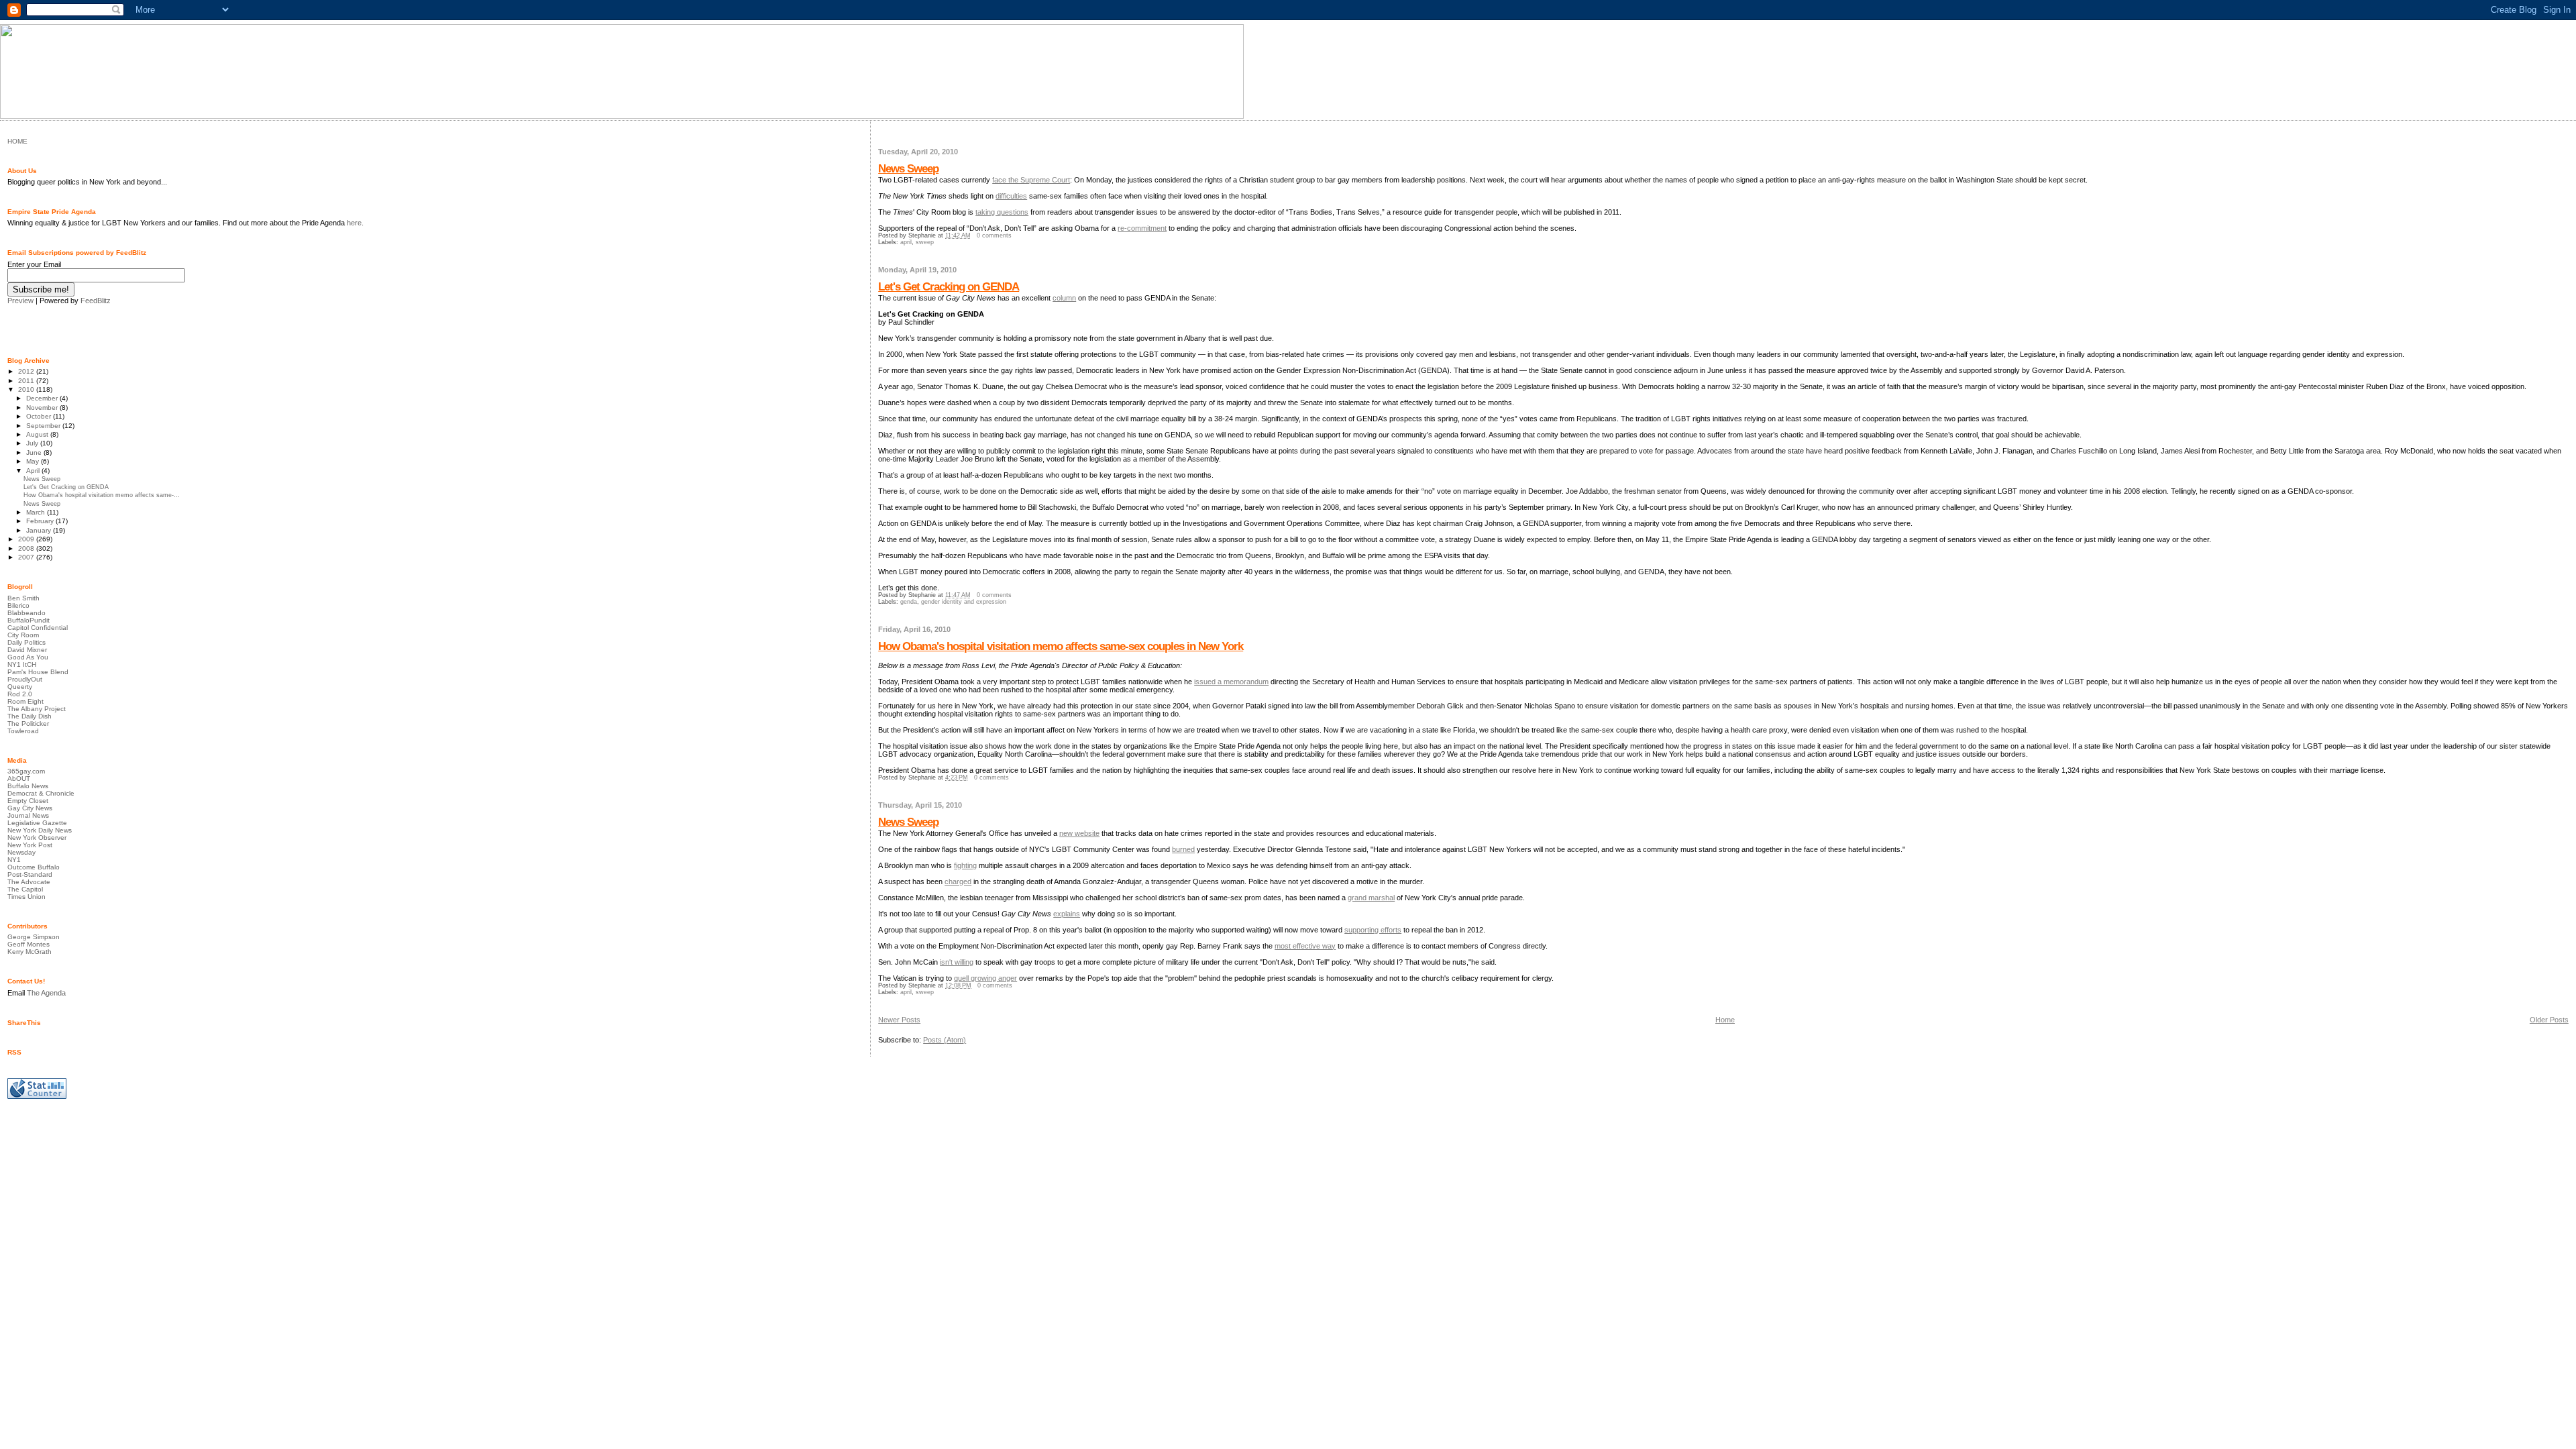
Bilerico (18, 605)
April (34, 471)
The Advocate (29, 882)
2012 (27, 371)
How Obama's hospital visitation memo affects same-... (102, 495)
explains (1067, 914)
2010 (27, 389)
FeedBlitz (96, 301)
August (38, 434)
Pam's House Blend (38, 672)
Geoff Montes (29, 944)
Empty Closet (28, 801)
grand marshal (1371, 898)
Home (1725, 1020)
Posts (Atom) (945, 1040)
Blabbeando (26, 613)
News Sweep (908, 169)
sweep (925, 242)
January (40, 530)
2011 (27, 381)
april (906, 242)
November (43, 408)
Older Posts (2549, 1020)
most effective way (1305, 946)
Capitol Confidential (38, 628)
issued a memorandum (1231, 682)
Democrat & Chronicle (41, 793)
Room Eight (25, 701)
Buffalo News (28, 786)
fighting (965, 865)
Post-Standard (30, 874)
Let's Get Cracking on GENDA (949, 287)
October (40, 416)
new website (1079, 833)
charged (958, 881)
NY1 (14, 860)
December (43, 398)
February (41, 521)
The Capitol (25, 889)
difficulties (1011, 196)
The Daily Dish (30, 716)
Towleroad (23, 731)
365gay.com (26, 771)
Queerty (20, 687)
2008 (27, 548)
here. (355, 223)
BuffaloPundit (29, 620)
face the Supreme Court (1031, 180)
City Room (23, 635)
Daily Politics (26, 642)
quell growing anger (985, 978)
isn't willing (957, 962)
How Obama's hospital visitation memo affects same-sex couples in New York (1061, 646)
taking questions (1002, 212)
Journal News (28, 815)
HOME (17, 141)
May (34, 461)
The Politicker (28, 723)
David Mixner (27, 650)
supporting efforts (1373, 930)
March (37, 512)
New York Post (30, 845)
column (1064, 298)
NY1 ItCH (22, 664)
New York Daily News (40, 830)
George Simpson (34, 937)
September (44, 426)
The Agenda (46, 993)
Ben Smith (23, 598)
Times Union (26, 897)
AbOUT (19, 779)
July (33, 443)
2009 (27, 539)
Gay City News (30, 808)
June (35, 452)
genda (909, 602)
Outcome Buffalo (34, 867)
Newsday (21, 852)
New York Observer (37, 838)
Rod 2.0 (20, 694)
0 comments (994, 235)
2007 (27, 557)
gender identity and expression (964, 602)
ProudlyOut (25, 679)
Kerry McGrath (30, 952)
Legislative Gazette (37, 823)
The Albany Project (37, 709)
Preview (20, 301)
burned (1183, 849)
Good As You (28, 657)
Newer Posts (899, 1020)
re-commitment (1142, 228)
